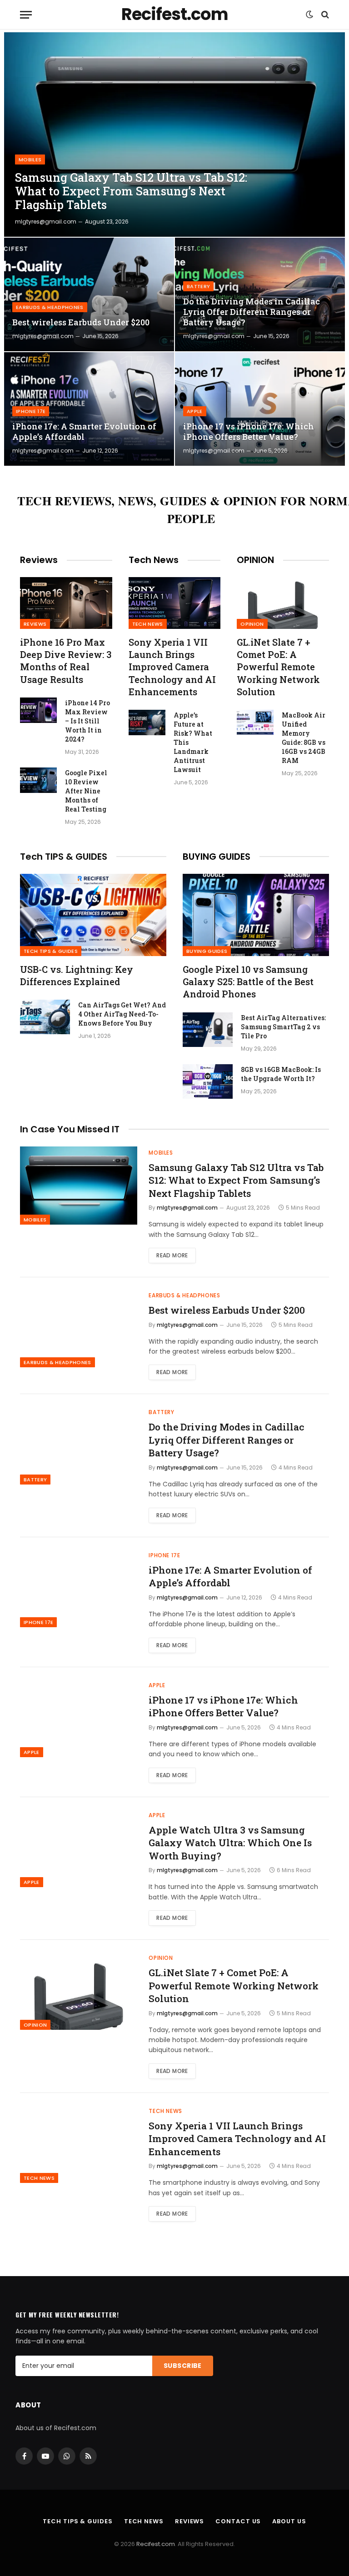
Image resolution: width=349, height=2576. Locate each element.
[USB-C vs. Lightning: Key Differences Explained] (93, 915)
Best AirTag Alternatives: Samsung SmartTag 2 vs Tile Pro (283, 1027)
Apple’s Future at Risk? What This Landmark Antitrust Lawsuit (193, 742)
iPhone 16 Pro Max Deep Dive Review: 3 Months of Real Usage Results (66, 661)
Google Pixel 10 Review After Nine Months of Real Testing (86, 791)
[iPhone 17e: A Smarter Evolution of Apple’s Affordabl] (89, 409)
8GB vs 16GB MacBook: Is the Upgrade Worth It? (281, 1074)
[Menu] (26, 15)
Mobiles (30, 159)
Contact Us (238, 2521)
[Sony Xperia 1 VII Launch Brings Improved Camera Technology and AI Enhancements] (175, 603)
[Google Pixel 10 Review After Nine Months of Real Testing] (38, 780)
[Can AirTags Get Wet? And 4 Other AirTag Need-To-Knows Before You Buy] (45, 1017)
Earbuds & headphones (50, 307)
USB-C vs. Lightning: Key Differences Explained (77, 975)
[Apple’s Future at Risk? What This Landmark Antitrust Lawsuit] (147, 722)
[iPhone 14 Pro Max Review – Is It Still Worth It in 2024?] (38, 710)
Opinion (252, 624)
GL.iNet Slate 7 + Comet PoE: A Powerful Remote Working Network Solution (278, 667)
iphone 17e (31, 411)
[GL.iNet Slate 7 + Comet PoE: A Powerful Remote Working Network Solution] (283, 603)
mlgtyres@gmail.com (46, 222)
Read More (172, 1255)
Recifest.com (156, 2544)
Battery (198, 286)
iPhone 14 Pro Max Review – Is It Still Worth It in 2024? (87, 721)
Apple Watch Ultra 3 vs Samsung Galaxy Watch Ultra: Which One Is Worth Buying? (230, 1843)
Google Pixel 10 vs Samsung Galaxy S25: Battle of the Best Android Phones (248, 982)
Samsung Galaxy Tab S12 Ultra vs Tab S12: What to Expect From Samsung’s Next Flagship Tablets (131, 191)
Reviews (35, 624)
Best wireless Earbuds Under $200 (81, 322)
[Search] (324, 15)
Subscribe (183, 2366)
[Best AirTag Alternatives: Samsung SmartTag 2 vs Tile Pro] (208, 1030)
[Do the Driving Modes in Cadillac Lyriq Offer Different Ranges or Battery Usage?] (260, 294)
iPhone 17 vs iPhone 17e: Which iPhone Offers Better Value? (249, 432)
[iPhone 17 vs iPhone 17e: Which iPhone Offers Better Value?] (260, 409)
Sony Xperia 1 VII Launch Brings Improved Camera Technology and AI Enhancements (172, 667)
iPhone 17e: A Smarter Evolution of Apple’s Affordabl (84, 432)
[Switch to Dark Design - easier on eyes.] (309, 15)
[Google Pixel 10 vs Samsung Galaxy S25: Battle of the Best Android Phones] (256, 915)
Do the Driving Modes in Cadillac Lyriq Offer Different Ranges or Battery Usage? (252, 312)
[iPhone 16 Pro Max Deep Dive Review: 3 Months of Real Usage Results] (66, 603)
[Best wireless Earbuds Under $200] (89, 294)
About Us (289, 2521)
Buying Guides (207, 951)
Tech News (148, 624)
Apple (195, 411)
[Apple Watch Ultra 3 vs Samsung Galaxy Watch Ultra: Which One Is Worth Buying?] (79, 1848)
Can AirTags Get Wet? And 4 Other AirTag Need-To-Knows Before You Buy (122, 1014)
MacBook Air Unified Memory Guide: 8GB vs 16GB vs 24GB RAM (304, 738)
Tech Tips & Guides (51, 951)
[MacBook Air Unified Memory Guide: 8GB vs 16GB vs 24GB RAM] (255, 722)
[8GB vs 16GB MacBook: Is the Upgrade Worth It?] (208, 1081)
